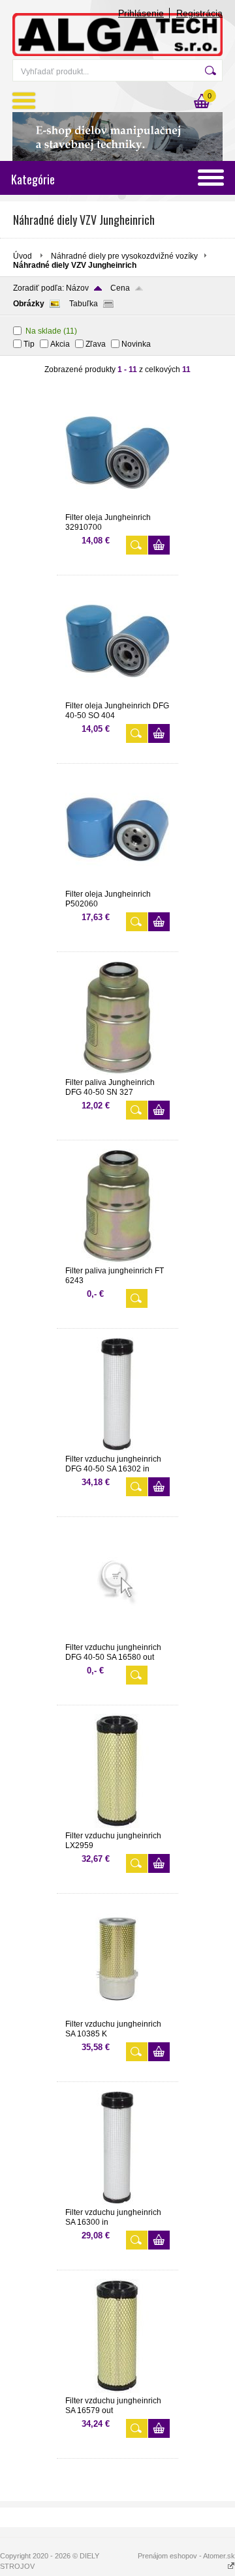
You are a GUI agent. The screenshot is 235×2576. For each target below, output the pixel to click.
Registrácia (199, 13)
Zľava (96, 344)
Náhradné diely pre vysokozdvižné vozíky (124, 256)
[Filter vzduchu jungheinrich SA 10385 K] (117, 2014)
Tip (29, 344)
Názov (77, 288)
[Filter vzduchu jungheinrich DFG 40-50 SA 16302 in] (117, 1449)
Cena (120, 288)
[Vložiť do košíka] (159, 545)
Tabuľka (84, 304)
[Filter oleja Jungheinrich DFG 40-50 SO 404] (117, 695)
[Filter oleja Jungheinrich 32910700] (117, 507)
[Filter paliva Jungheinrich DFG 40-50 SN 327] (117, 1072)
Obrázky (29, 304)
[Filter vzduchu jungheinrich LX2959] (117, 1825)
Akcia (60, 344)
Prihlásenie (141, 13)
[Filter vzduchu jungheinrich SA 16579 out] (117, 2390)
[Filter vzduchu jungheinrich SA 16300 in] (117, 2202)
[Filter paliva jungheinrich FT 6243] (117, 1260)
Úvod (23, 256)
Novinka (136, 344)
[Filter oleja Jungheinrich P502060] (117, 884)
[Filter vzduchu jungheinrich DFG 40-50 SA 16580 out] (117, 1637)
